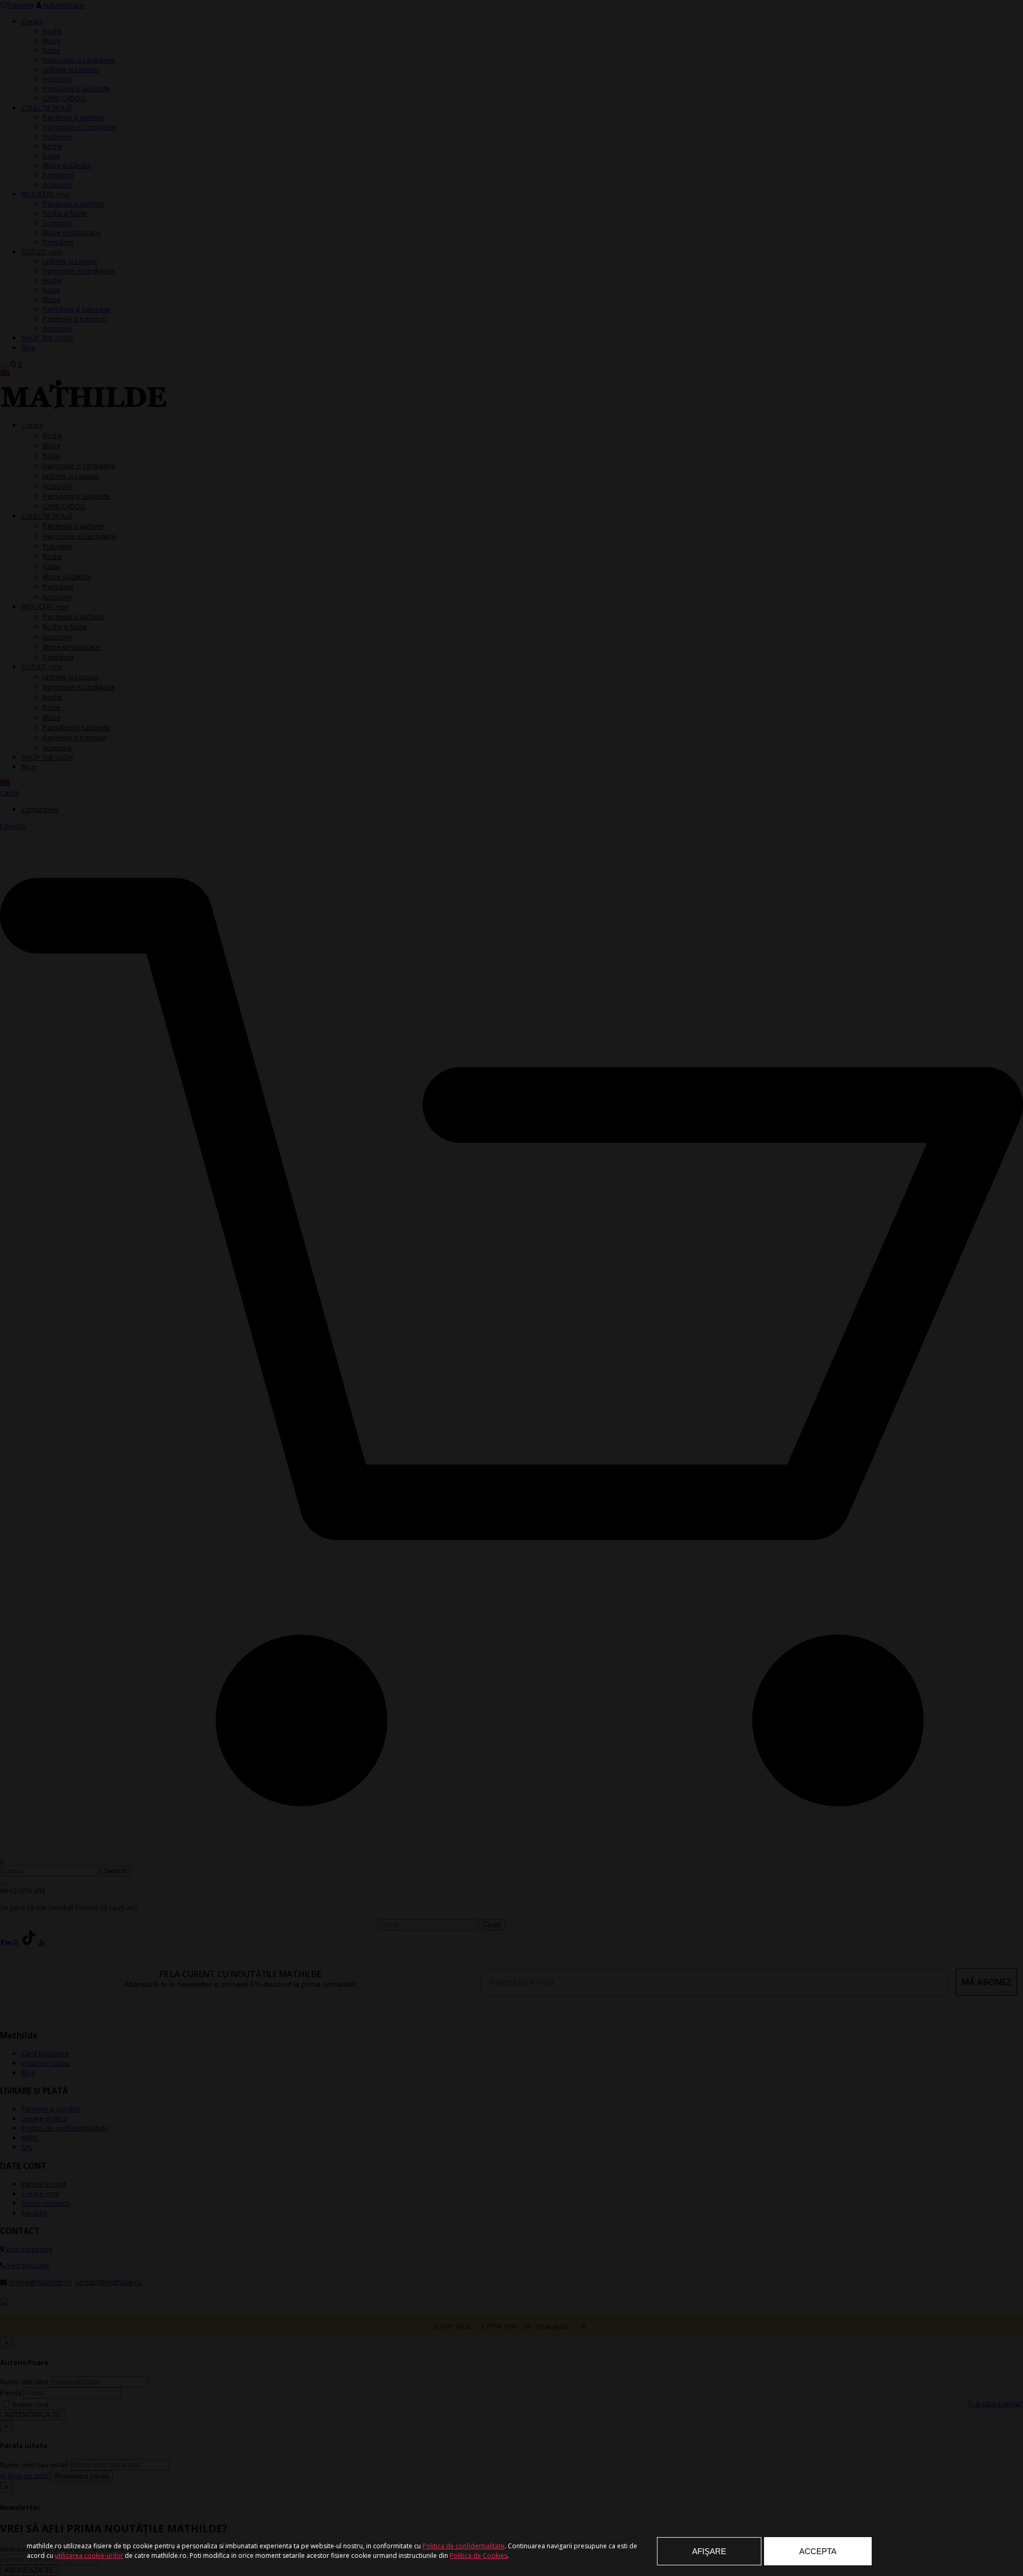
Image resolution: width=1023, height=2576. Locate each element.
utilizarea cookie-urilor (89, 2555)
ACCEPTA (818, 2551)
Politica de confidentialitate (464, 2546)
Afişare (709, 2551)
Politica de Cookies (478, 2555)
